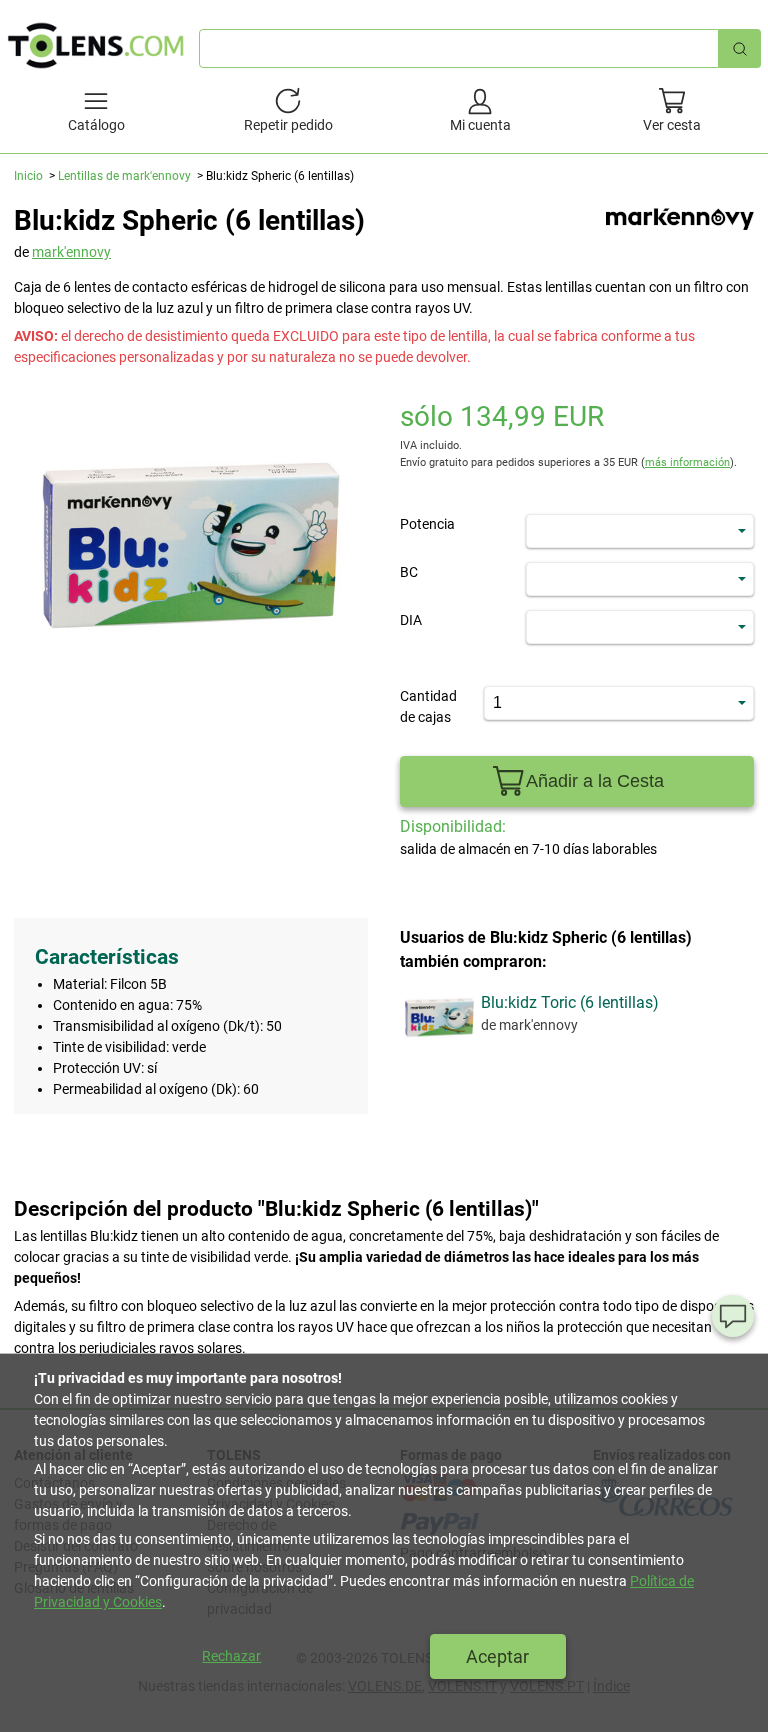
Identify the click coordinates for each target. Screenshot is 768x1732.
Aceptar (497, 1656)
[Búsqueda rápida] (740, 48)
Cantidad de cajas (428, 706)
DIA (411, 620)
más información (687, 462)
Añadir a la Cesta (595, 781)
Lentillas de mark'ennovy (124, 176)
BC (409, 572)
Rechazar (231, 1656)
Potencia (427, 524)
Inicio (28, 176)
